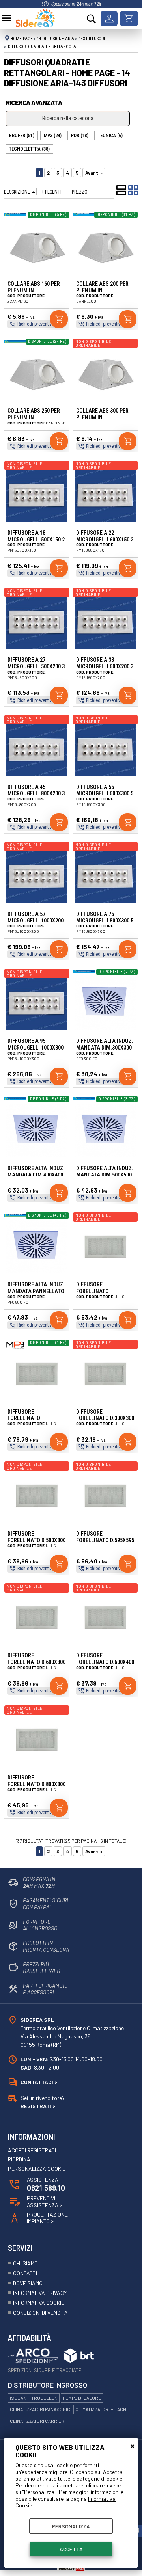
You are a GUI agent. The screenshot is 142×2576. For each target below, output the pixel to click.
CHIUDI (133, 2446)
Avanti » (94, 173)
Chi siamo (25, 2263)
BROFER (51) (22, 136)
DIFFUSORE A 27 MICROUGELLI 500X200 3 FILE (36, 666)
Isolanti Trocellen (34, 2398)
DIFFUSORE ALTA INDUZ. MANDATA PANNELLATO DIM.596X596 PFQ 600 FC (36, 1291)
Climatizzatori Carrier (37, 2421)
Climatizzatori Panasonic (40, 2409)
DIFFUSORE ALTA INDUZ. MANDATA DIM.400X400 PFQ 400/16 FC (36, 1175)
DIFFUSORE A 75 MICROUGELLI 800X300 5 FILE (105, 921)
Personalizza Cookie (37, 2169)
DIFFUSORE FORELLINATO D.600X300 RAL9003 (36, 1662)
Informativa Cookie (39, 2303)
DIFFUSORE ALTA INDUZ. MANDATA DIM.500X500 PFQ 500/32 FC (105, 1175)
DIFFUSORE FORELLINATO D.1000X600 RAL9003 (32, 1418)
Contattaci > (39, 2082)
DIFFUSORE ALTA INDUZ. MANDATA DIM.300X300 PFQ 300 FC (105, 1048)
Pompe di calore (82, 2398)
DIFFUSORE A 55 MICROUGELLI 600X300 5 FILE (105, 794)
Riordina (19, 2159)
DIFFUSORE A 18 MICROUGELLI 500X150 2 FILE (36, 540)
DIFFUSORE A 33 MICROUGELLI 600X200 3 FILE (105, 666)
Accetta (71, 2549)
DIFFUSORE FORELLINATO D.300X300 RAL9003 (105, 1418)
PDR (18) (80, 136)
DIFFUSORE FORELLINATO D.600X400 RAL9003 (105, 1662)
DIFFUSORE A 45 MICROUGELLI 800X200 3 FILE (36, 794)
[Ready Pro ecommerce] (71, 2568)
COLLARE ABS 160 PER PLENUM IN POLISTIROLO (34, 290)
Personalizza (71, 2526)
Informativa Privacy (40, 2293)
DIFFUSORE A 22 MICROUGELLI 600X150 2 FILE (105, 540)
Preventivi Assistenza (45, 2202)
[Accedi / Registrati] (109, 19)
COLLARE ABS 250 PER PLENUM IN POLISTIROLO (34, 417)
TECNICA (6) (110, 136)
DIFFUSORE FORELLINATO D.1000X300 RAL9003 (100, 1291)
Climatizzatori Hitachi (101, 2409)
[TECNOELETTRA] (15, 214)
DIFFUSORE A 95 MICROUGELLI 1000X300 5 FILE (35, 1048)
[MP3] (15, 1349)
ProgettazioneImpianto (47, 2218)
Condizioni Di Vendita (40, 2313)
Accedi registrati (32, 2150)
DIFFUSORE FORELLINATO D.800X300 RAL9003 (36, 1784)
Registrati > (38, 2106)
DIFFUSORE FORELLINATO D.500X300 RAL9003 (36, 1540)
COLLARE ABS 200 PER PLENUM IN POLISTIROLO (102, 290)
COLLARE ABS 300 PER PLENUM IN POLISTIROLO (102, 417)
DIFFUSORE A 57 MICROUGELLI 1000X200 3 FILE (35, 921)
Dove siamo (28, 2283)
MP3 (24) (53, 136)
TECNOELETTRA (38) (29, 149)
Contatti (25, 2273)
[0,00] (129, 19)
